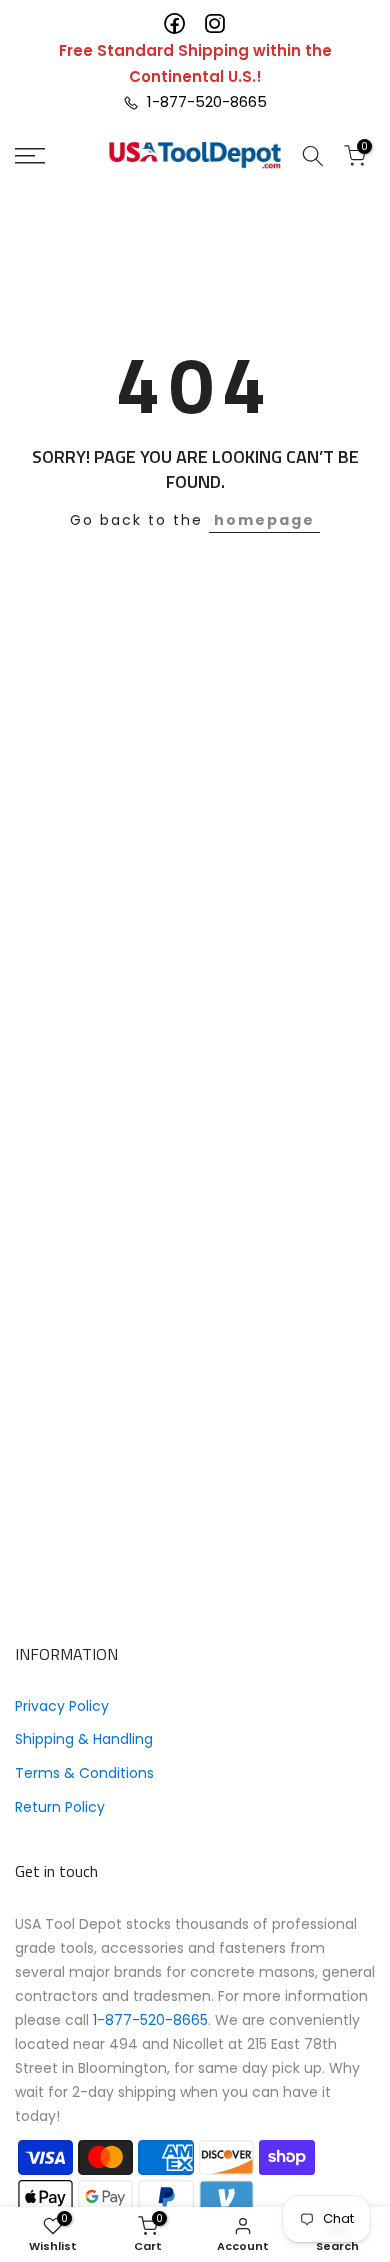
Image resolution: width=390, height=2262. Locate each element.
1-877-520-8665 (203, 101)
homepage (264, 520)
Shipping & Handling (84, 1739)
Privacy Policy (62, 1706)
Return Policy (60, 1807)
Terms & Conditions (84, 1773)
